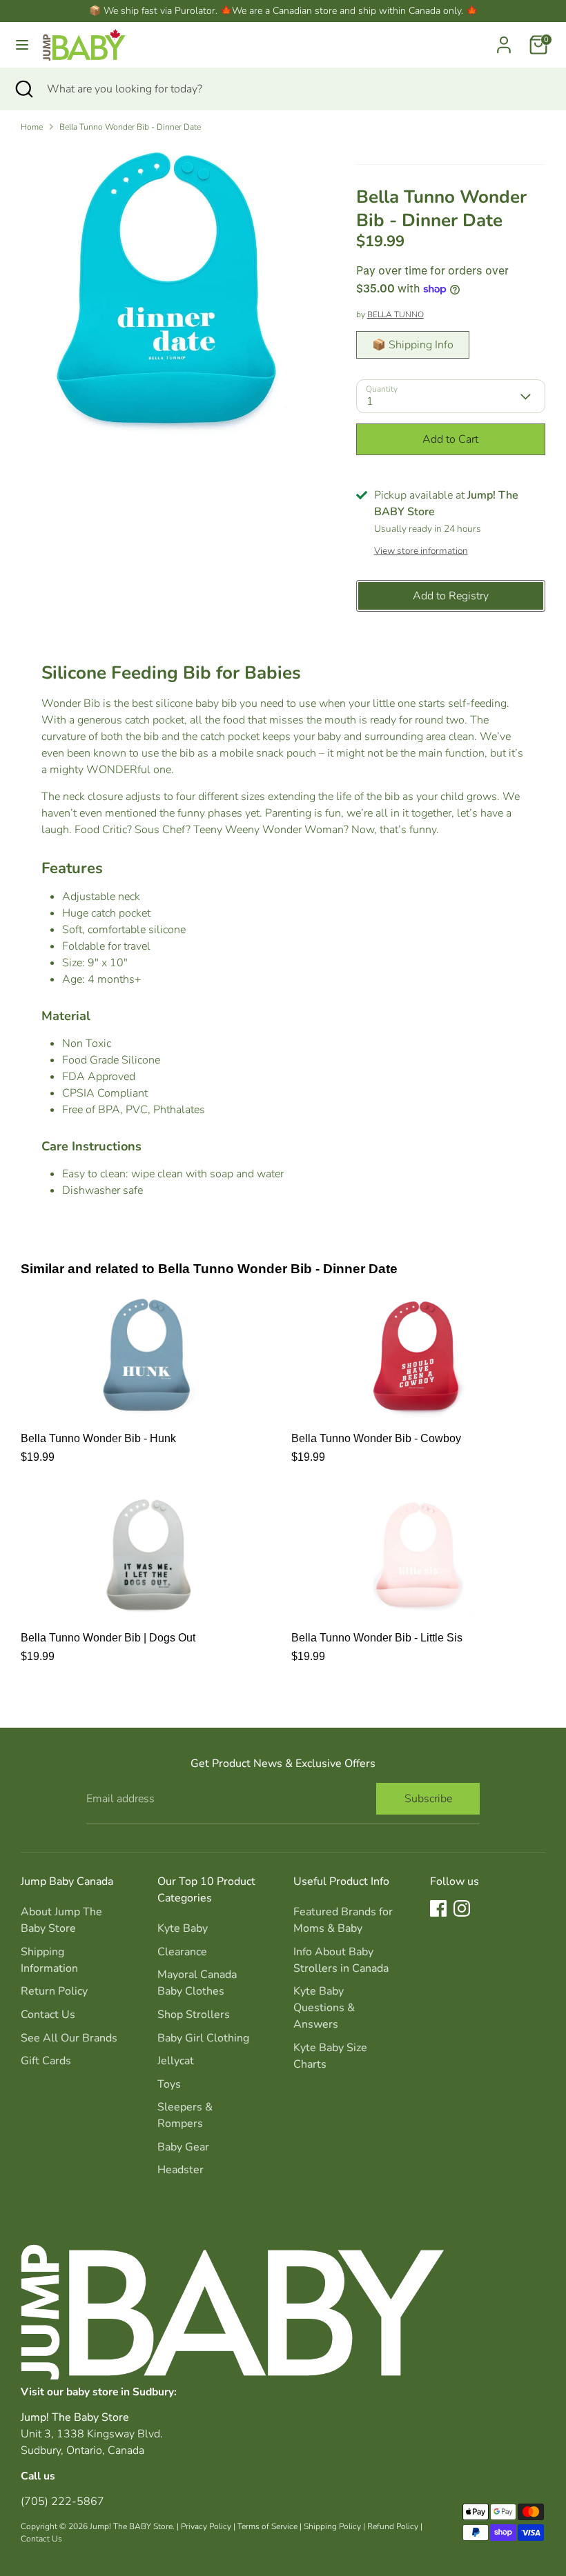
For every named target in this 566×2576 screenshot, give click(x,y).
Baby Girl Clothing (203, 2038)
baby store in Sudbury (120, 2392)
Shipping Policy (332, 2526)
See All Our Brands (69, 2038)
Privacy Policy (206, 2526)
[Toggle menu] (22, 45)
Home (32, 127)
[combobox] (296, 89)
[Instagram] (462, 1908)
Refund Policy (393, 2526)
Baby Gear (183, 2147)
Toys (169, 2084)
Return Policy (54, 1991)
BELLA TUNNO (396, 314)
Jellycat (176, 2061)
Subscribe (428, 1799)
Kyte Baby (183, 1928)
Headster (180, 2170)
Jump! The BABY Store (131, 2526)
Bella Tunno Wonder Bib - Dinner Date (130, 127)
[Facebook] (438, 1908)
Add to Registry (451, 596)
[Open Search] (23, 89)
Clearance (182, 1952)
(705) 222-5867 (62, 2502)
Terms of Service (267, 2526)
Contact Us (48, 2015)
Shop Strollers (194, 2015)
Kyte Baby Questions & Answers (324, 2008)
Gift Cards (46, 2061)
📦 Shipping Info (413, 345)
